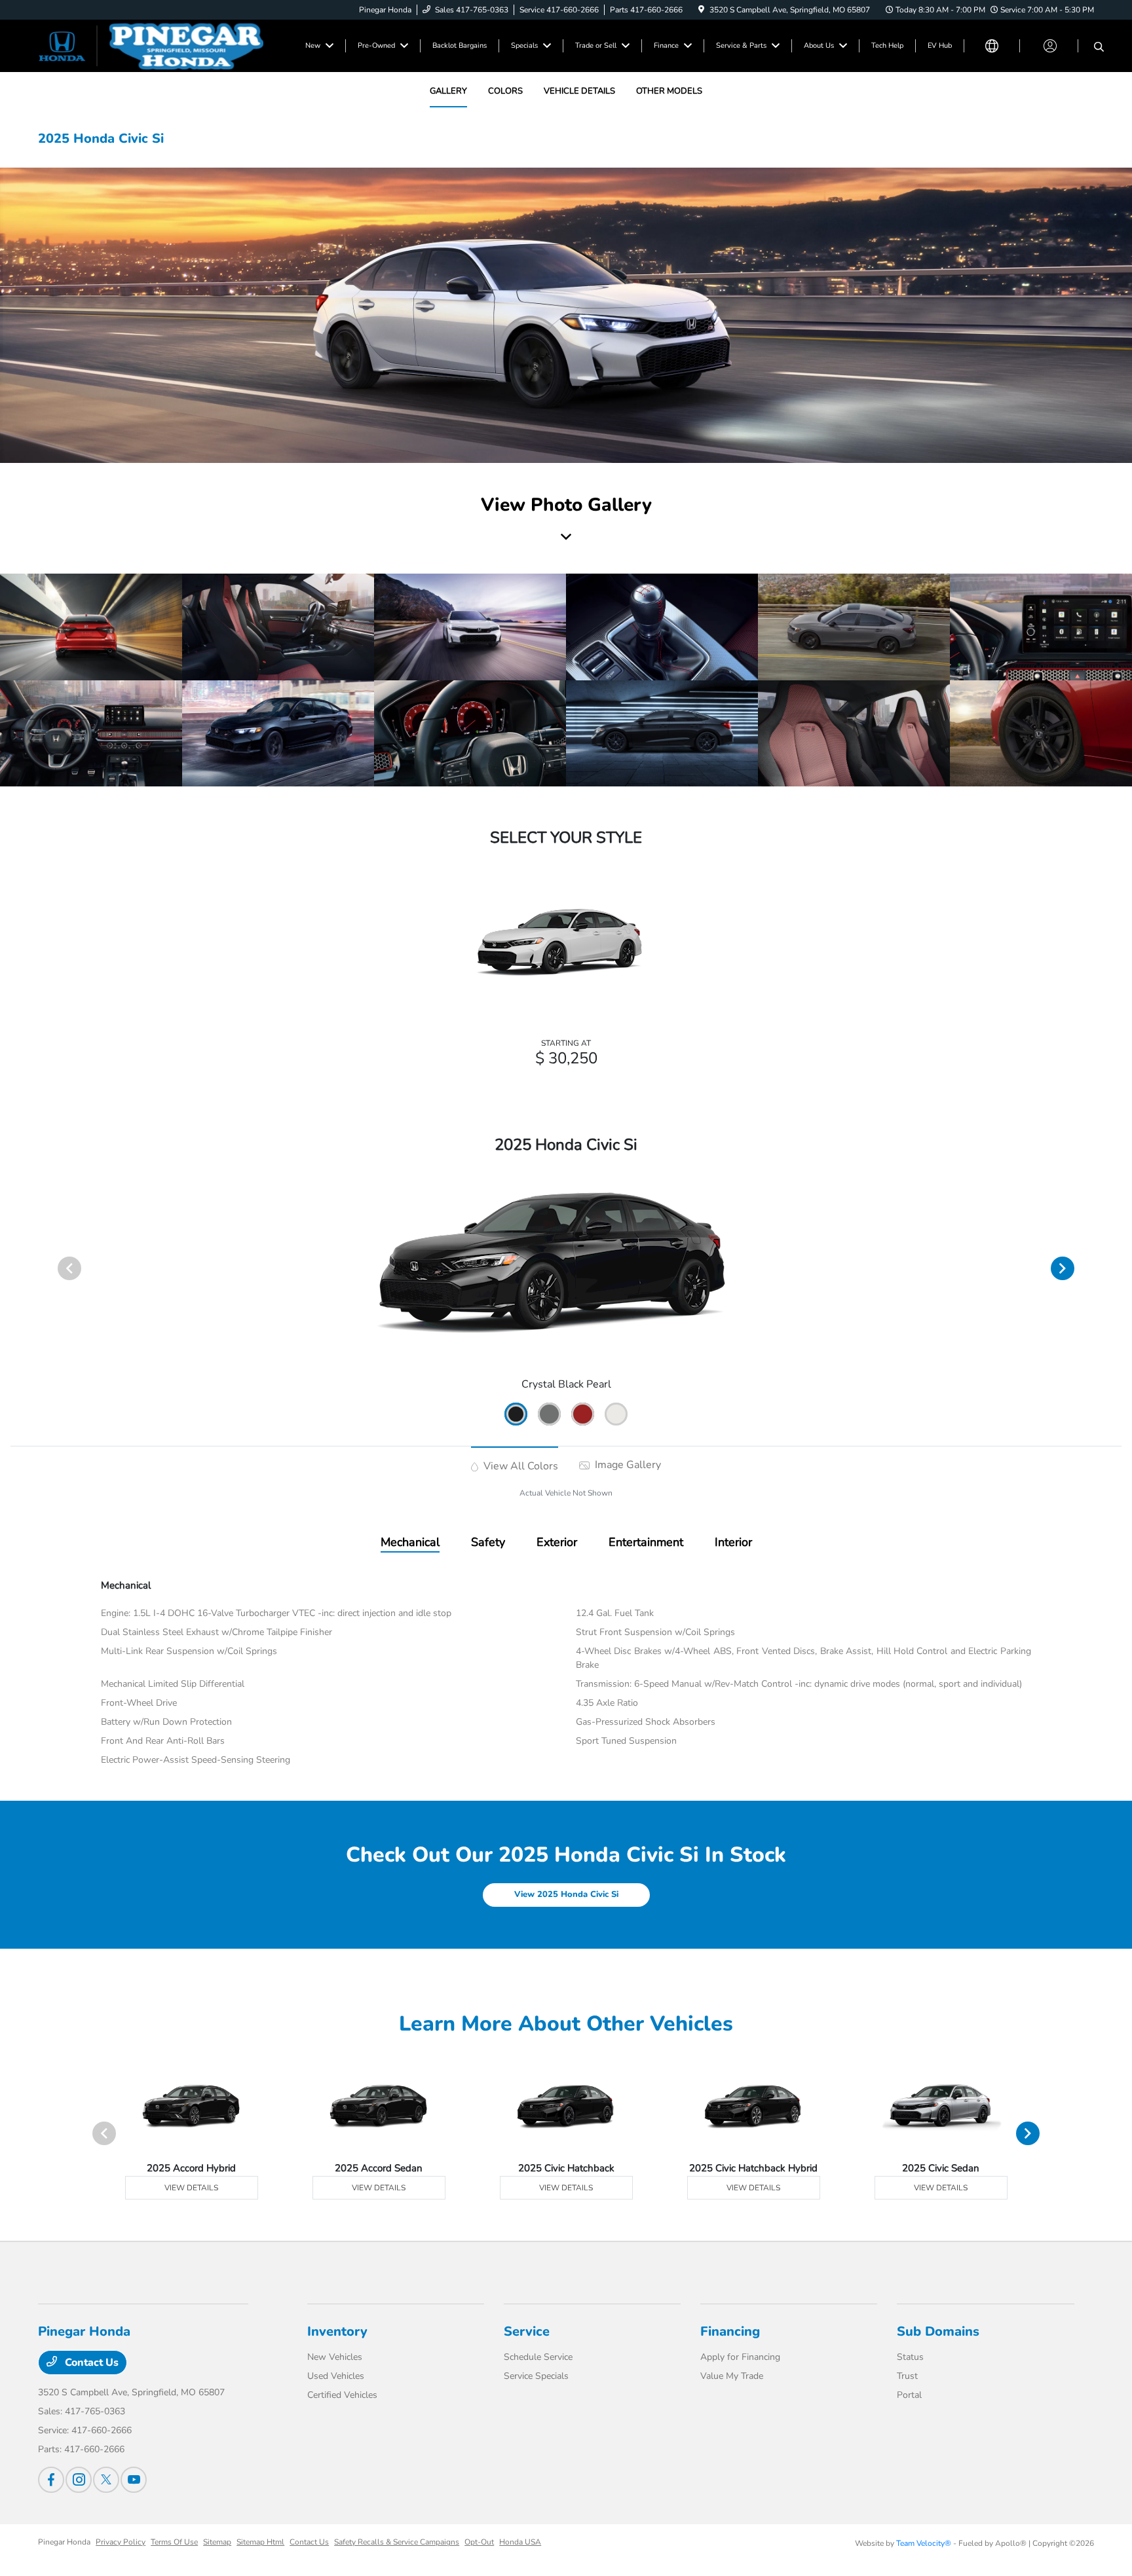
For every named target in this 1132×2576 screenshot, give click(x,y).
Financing (730, 2331)
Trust (907, 2376)
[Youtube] (134, 2480)
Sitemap (217, 2542)
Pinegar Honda (64, 2542)
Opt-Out (479, 2542)
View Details (191, 2188)
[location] (701, 10)
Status (910, 2357)
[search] (1099, 48)
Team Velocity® (924, 2543)
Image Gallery (627, 1465)
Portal (909, 2395)
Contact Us (90, 2363)
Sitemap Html (260, 2542)
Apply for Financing (740, 2357)
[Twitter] (106, 2480)
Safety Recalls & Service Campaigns (397, 2542)
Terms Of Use (174, 2542)
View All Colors (519, 1466)
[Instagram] (79, 2480)
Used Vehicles (336, 2376)
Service (527, 2331)
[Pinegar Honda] (151, 45)
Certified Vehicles (342, 2395)
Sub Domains (938, 2331)
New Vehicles (335, 2357)
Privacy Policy (121, 2542)
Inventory (337, 2331)
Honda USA (520, 2542)
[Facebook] (51, 2480)
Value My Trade (732, 2376)
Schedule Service (538, 2357)
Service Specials (536, 2376)
